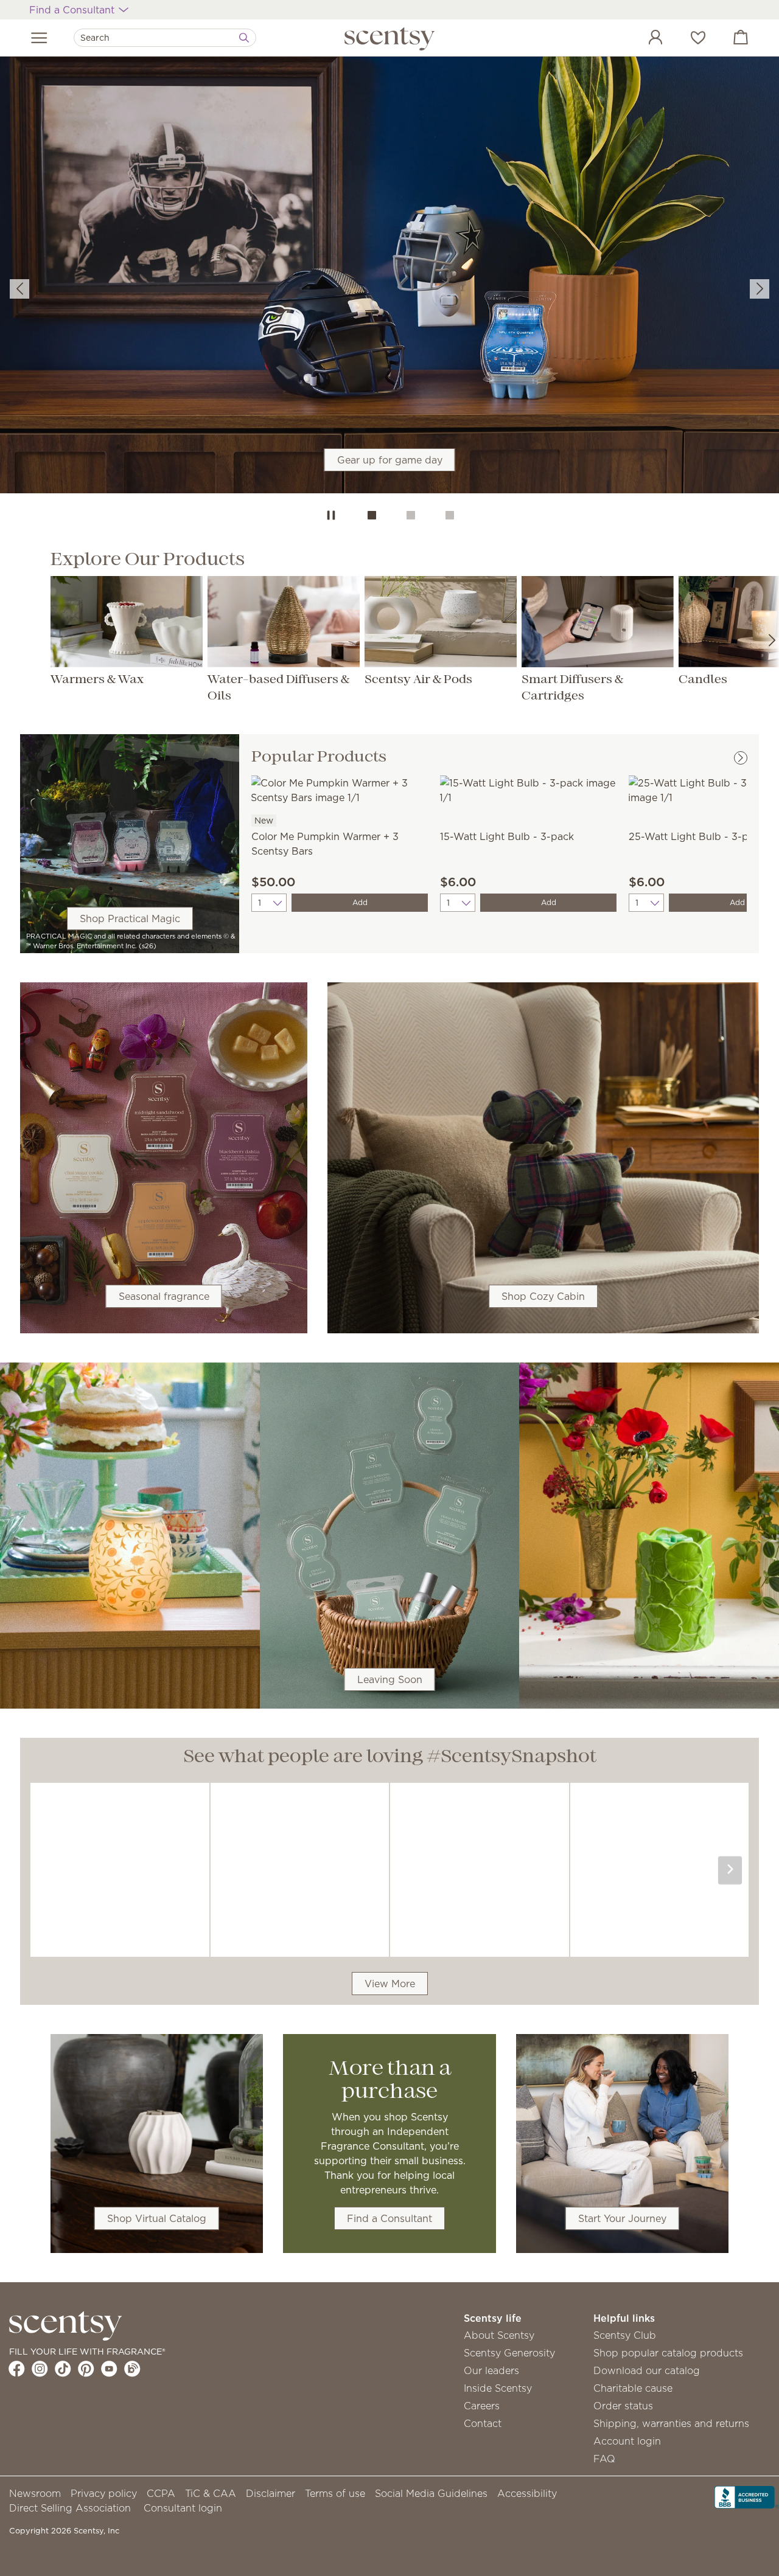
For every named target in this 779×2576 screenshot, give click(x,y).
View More (390, 1984)
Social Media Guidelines (431, 2493)
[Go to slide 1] (372, 515)
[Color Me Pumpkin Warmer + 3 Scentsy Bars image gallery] (340, 789)
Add (360, 902)
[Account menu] (643, 39)
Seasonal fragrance (164, 1296)
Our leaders (491, 2370)
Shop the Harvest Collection (389, 302)
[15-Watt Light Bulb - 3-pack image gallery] (528, 789)
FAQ (604, 2459)
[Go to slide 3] (450, 515)
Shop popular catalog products (668, 2353)
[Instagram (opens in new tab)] (40, 2369)
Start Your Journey (622, 2218)
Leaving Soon (390, 1679)
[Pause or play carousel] (331, 515)
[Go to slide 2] (411, 515)
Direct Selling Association (70, 2508)
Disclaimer (271, 2493)
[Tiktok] (63, 2369)
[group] (389, 277)
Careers (482, 2406)
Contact (483, 2423)
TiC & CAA (211, 2493)
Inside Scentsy (498, 2388)
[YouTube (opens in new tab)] (109, 2369)
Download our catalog (647, 2370)
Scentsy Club (625, 2335)
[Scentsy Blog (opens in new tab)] (132, 2369)
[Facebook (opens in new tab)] (17, 2369)
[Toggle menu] (39, 38)
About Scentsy (499, 2335)
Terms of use (335, 2493)
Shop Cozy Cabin (543, 1296)
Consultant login (183, 2508)
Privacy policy (104, 2493)
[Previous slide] (19, 289)
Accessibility (527, 2493)
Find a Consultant (389, 2218)
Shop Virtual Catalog (157, 2218)
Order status (623, 2406)
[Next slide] (760, 289)
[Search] (244, 38)
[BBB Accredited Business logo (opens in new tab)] (747, 2496)
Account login (627, 2441)
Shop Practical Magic (130, 918)
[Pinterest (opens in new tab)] (86, 2369)
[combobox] (165, 38)
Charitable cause (633, 2388)
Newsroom (35, 2493)
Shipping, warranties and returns (671, 2423)
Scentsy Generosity (509, 2353)
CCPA (161, 2493)
